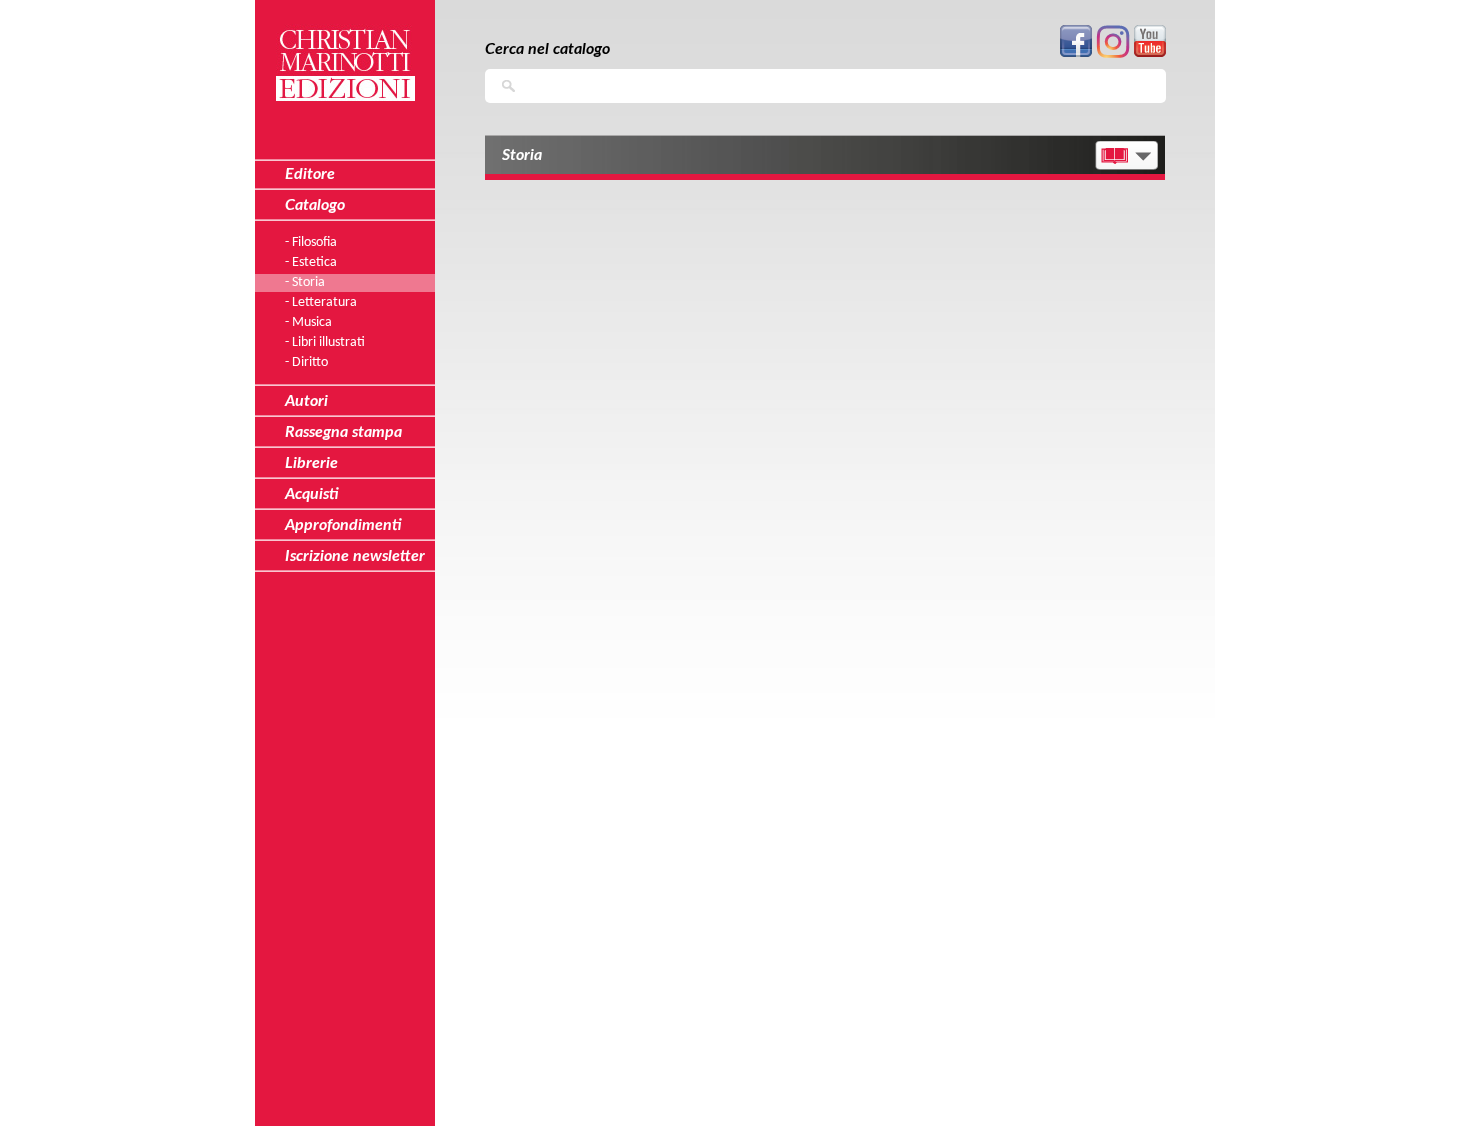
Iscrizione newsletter (355, 556)
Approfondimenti (343, 525)
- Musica (308, 322)
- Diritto (306, 362)
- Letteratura (321, 302)
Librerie (311, 463)
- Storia (305, 282)
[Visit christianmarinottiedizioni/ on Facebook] (1076, 53)
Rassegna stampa (343, 432)
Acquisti (312, 494)
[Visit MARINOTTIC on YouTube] (1150, 53)
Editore (310, 174)
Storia (522, 155)
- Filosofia (311, 242)
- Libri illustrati (325, 342)
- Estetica (311, 262)
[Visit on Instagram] (1113, 54)
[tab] (825, 157)
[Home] (345, 53)
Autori (306, 401)
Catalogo (315, 205)
